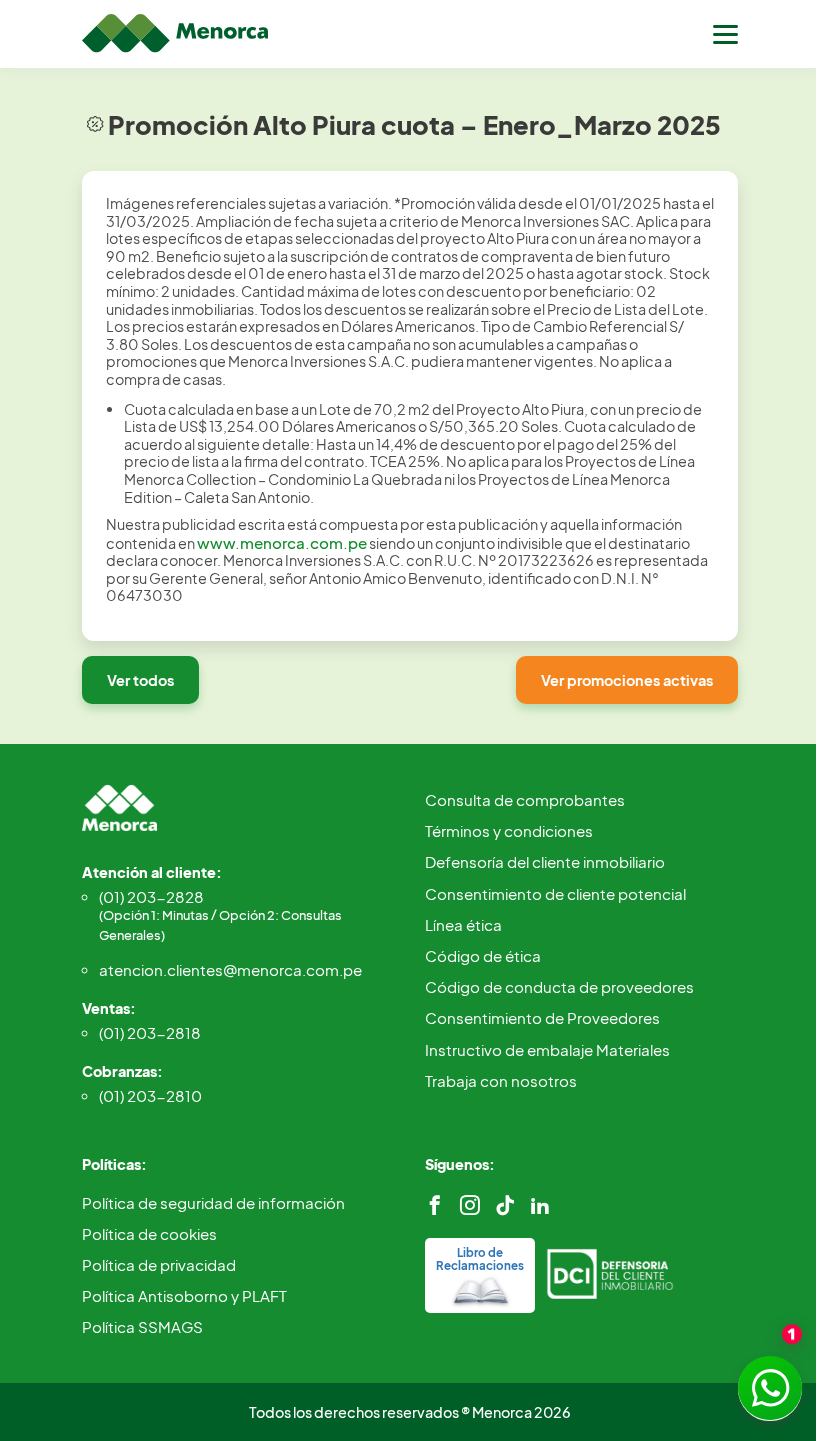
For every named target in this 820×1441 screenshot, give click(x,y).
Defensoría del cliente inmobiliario (545, 861)
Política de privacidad (159, 1264)
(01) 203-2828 (220, 915)
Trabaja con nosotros (501, 1080)
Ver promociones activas (627, 680)
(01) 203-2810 (150, 1095)
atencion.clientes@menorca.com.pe (230, 969)
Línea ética (463, 924)
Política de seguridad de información (213, 1202)
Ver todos (140, 680)
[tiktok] (505, 1205)
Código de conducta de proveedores (559, 986)
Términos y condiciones (509, 830)
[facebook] (435, 1205)
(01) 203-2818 (150, 1032)
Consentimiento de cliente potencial (555, 893)
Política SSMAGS (142, 1326)
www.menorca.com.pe (282, 542)
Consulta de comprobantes (525, 799)
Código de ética (483, 955)
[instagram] (470, 1205)
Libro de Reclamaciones (480, 1259)
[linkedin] (540, 1205)
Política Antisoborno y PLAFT (184, 1295)
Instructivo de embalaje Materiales (547, 1049)
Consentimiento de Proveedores (542, 1017)
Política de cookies (149, 1233)
